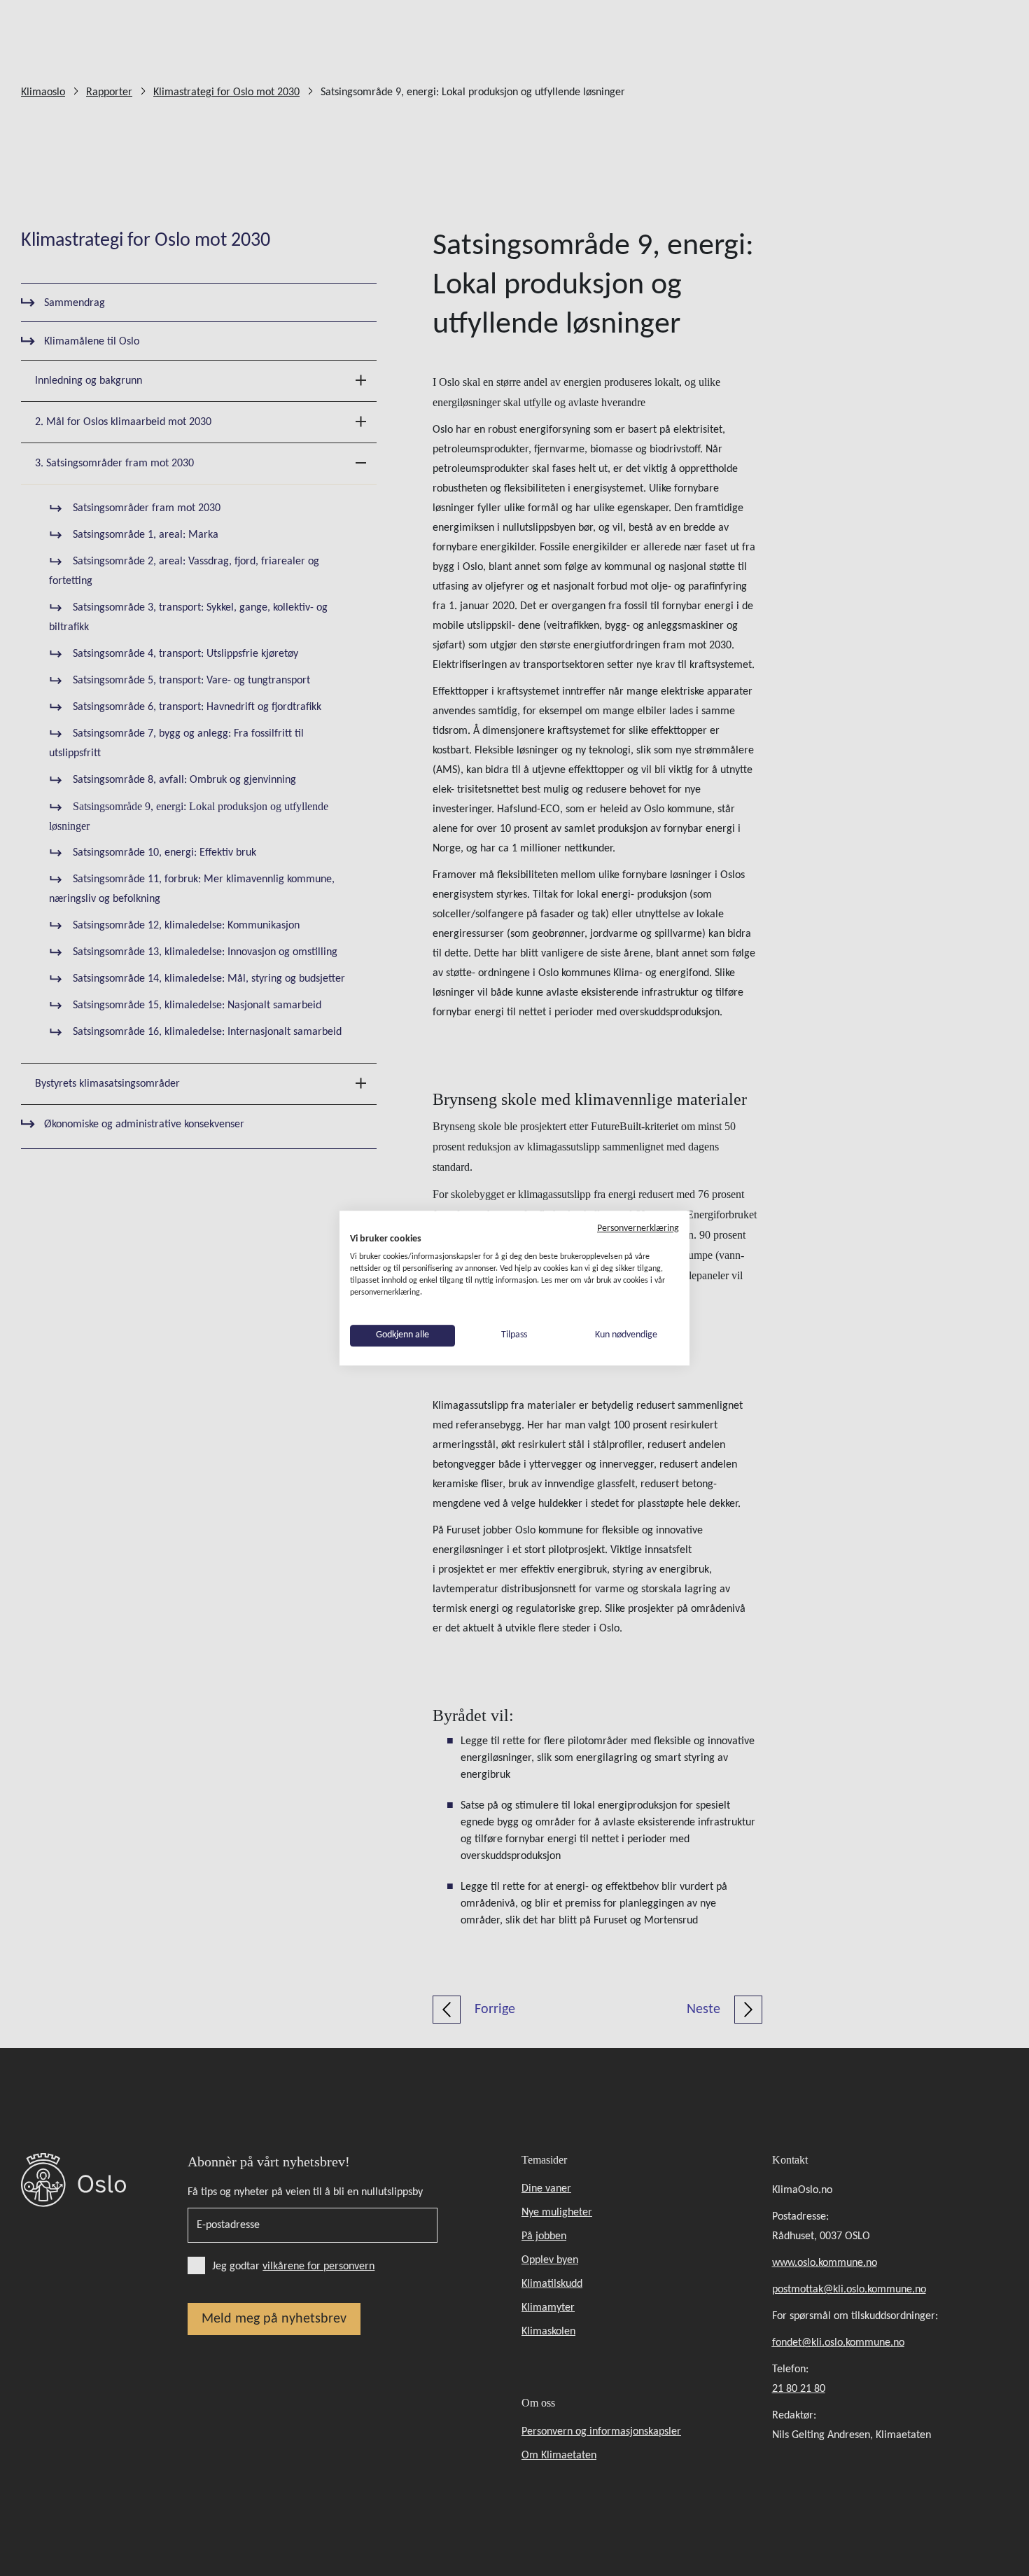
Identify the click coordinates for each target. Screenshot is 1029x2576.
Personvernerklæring (638, 1228)
